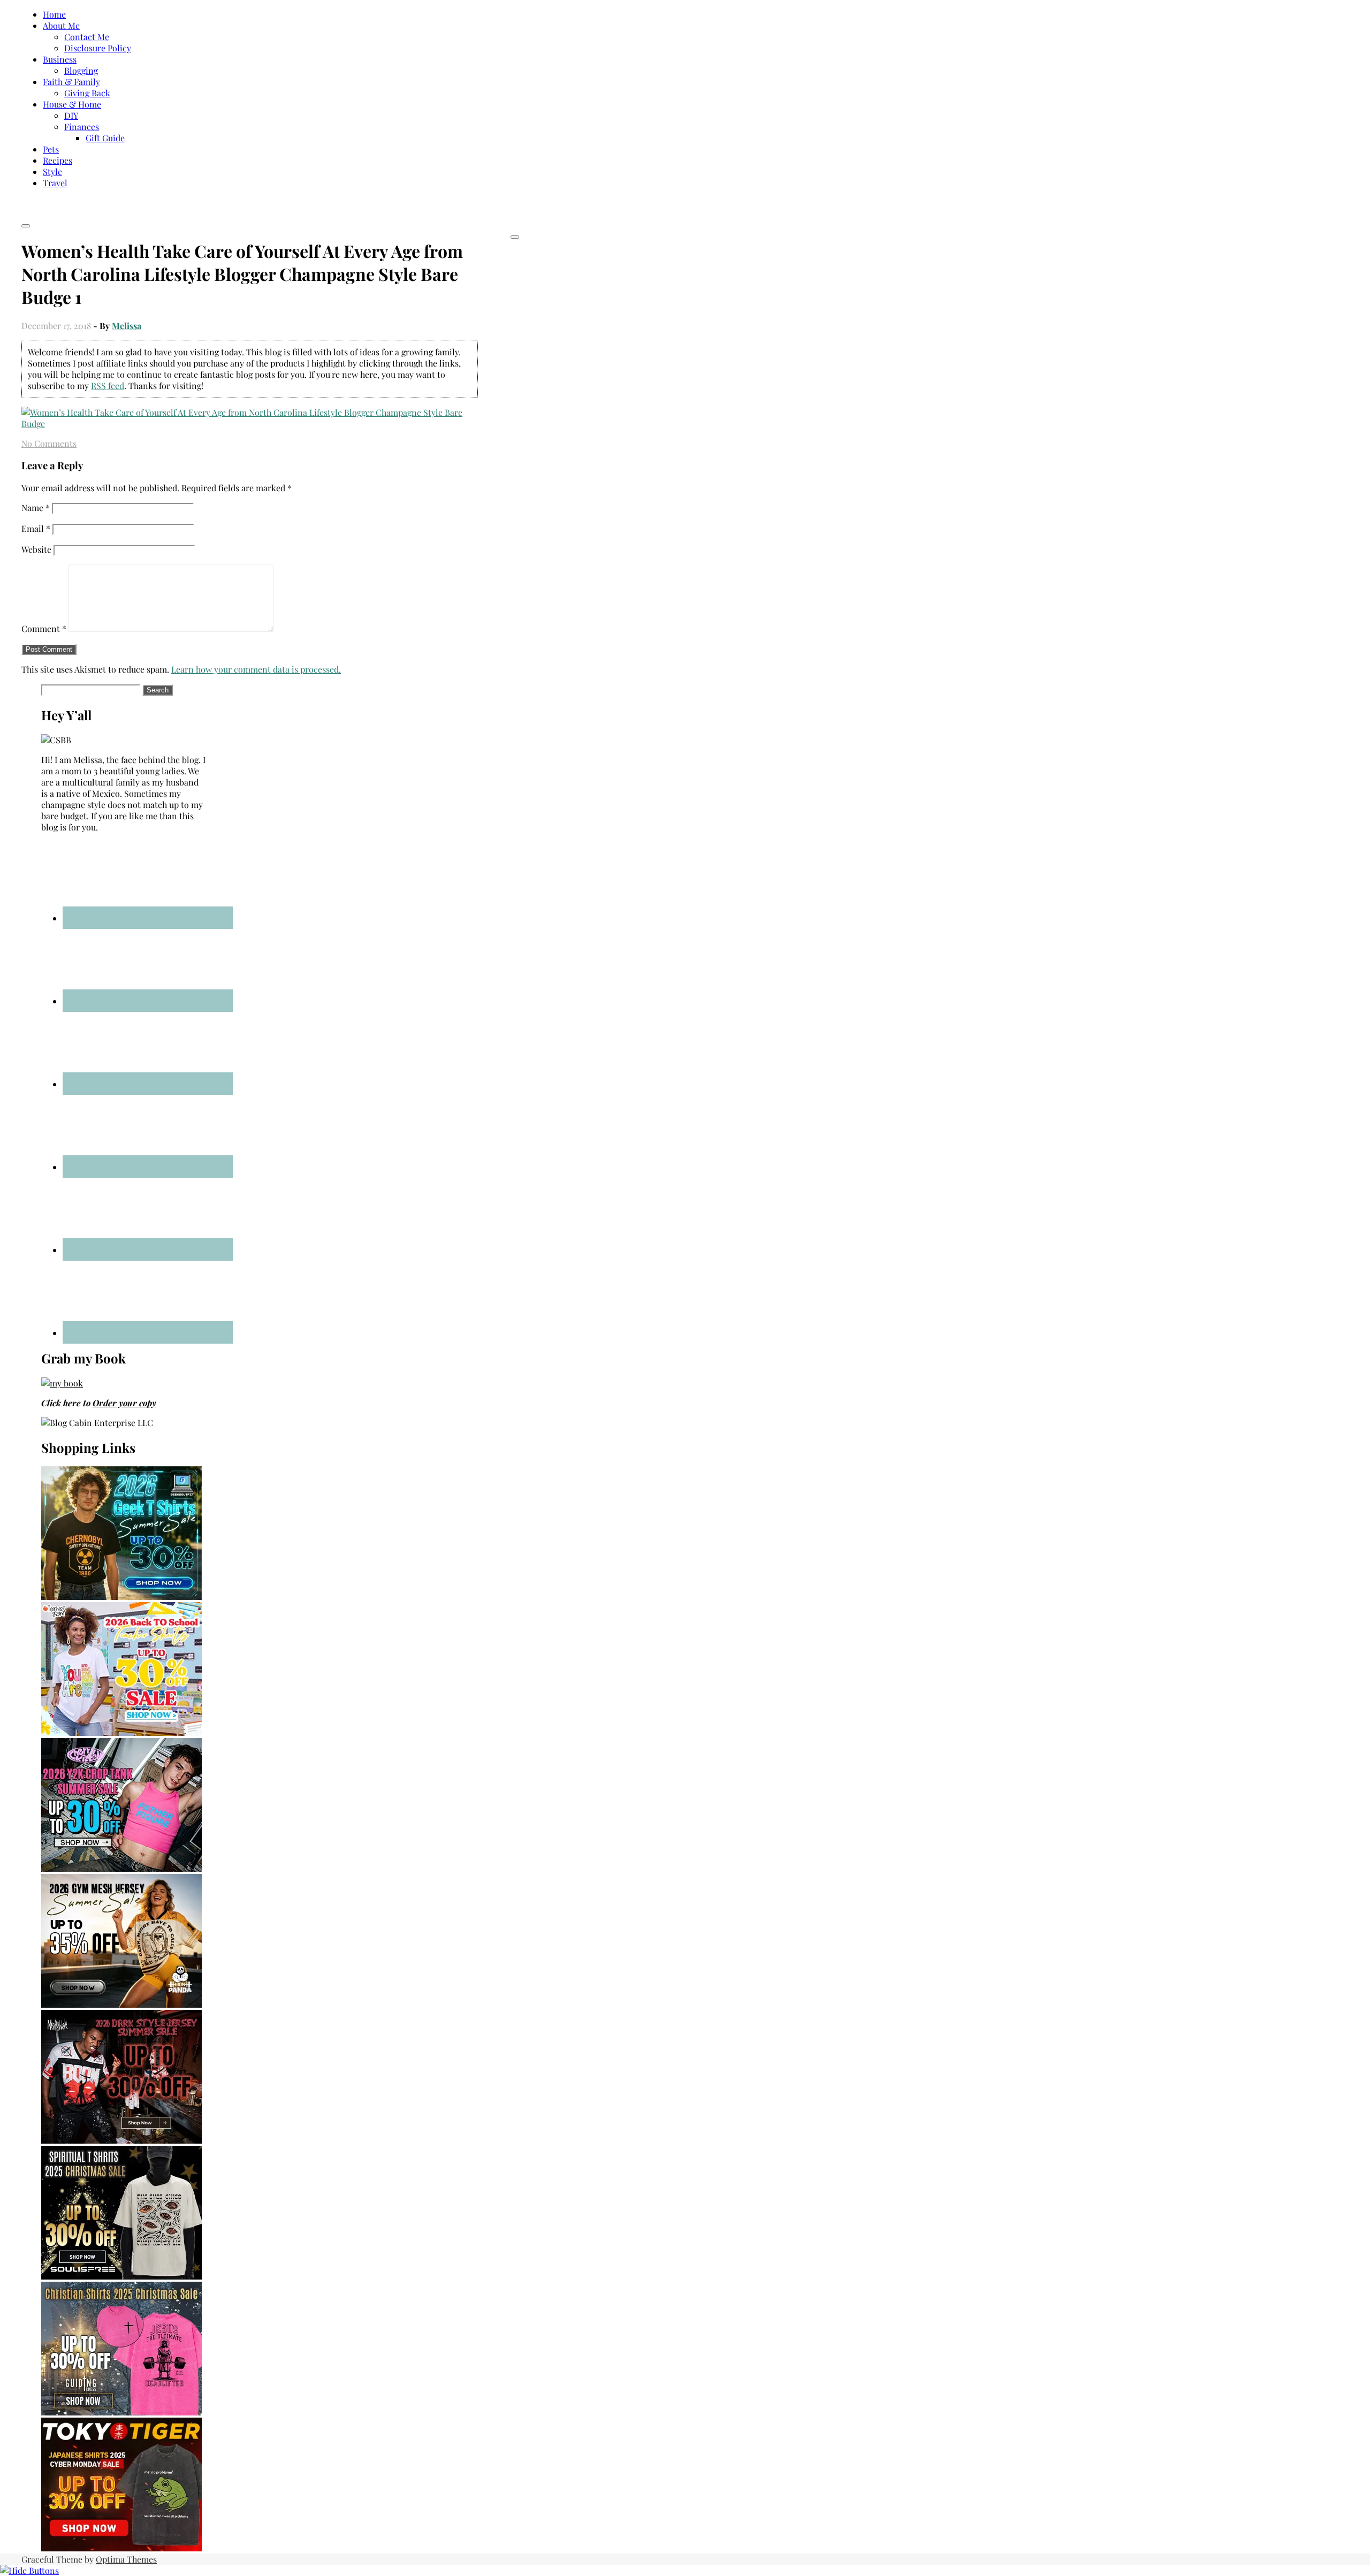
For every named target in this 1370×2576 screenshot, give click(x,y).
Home (54, 14)
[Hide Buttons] (29, 2570)
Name (36, 508)
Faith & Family (71, 82)
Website (36, 549)
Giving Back (87, 93)
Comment (44, 628)
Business (60, 59)
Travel (55, 183)
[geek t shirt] (121, 1596)
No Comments (49, 443)
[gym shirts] (121, 2004)
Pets (51, 149)
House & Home (72, 104)
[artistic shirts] (121, 2276)
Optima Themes (126, 2559)
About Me (61, 25)
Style (52, 172)
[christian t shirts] (121, 2412)
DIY (71, 115)
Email (36, 528)
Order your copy (124, 1403)
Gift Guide (105, 138)
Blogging (81, 70)
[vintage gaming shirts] (121, 2140)
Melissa (127, 326)
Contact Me (87, 37)
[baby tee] (121, 1868)
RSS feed (108, 386)
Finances (82, 127)
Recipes (58, 160)
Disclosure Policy (98, 48)
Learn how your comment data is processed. (256, 669)
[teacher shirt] (121, 1732)
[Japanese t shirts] (121, 2548)
